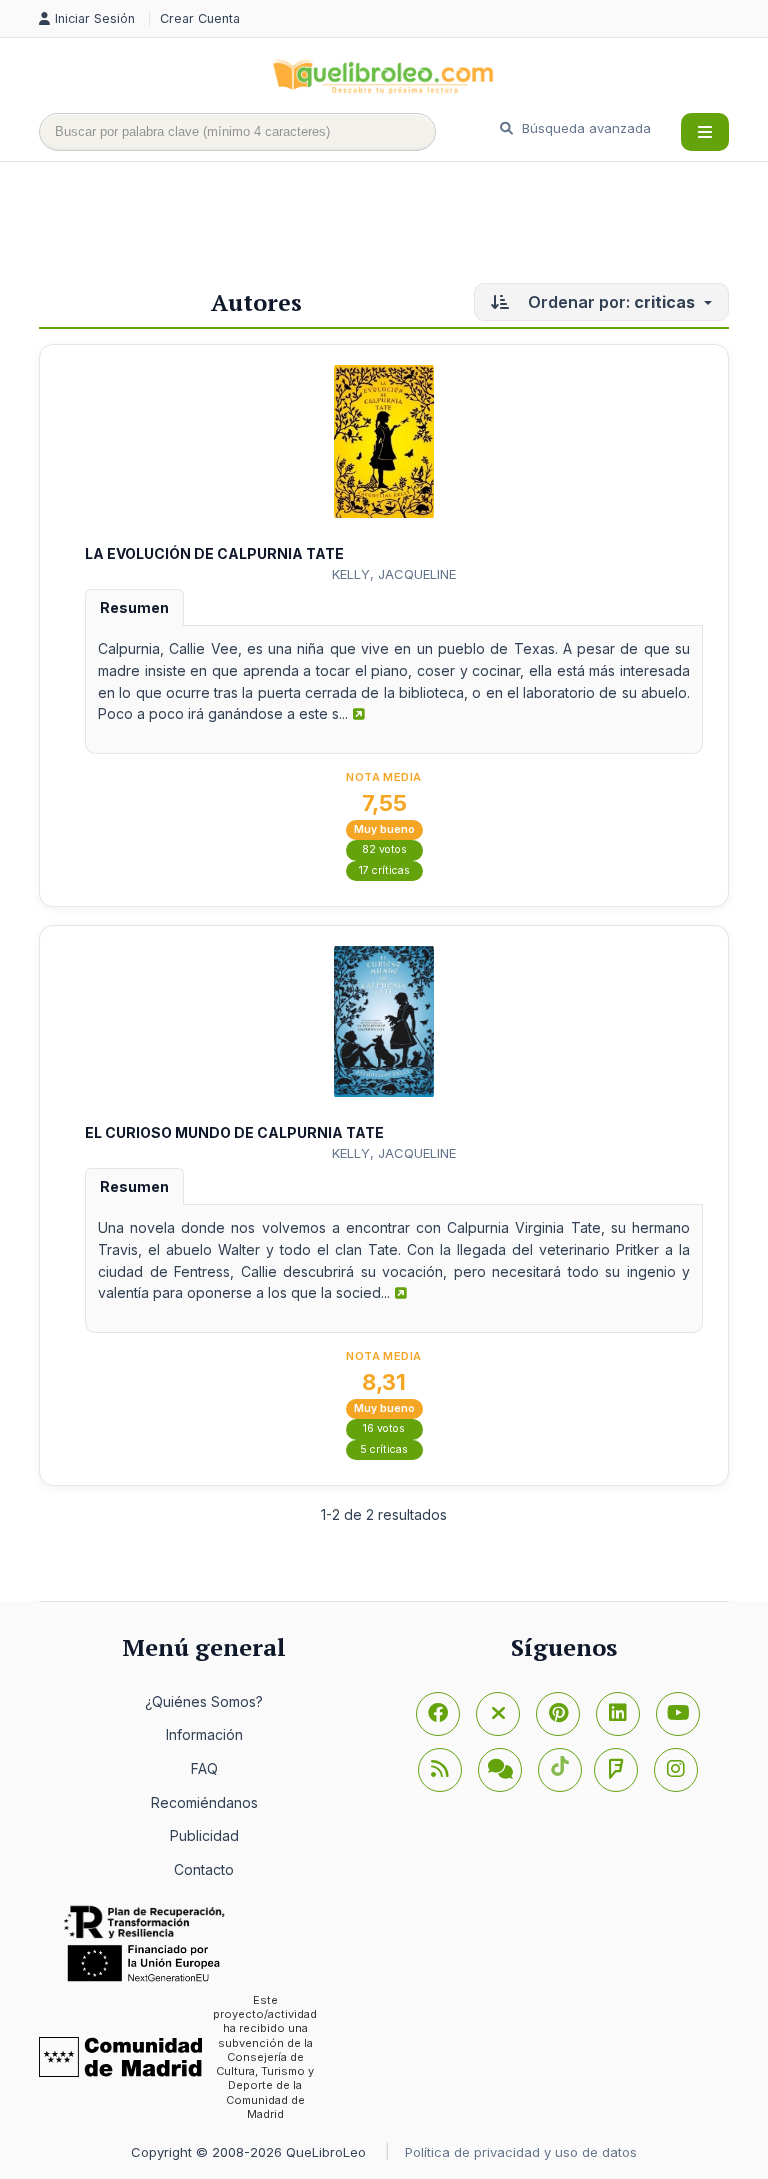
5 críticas (384, 1449)
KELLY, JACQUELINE (394, 574)
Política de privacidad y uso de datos (521, 2152)
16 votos (384, 1428)
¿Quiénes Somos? (204, 1701)
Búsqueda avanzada (584, 128)
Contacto (204, 1869)
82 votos (384, 849)
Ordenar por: (609, 302)
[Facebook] (438, 1714)
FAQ (204, 1768)
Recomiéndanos (204, 1802)
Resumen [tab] (134, 607)
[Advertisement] (403, 227)
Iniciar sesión (97, 18)
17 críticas (384, 870)
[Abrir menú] (705, 132)
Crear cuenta (200, 18)
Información (204, 1734)
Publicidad (204, 1835)
